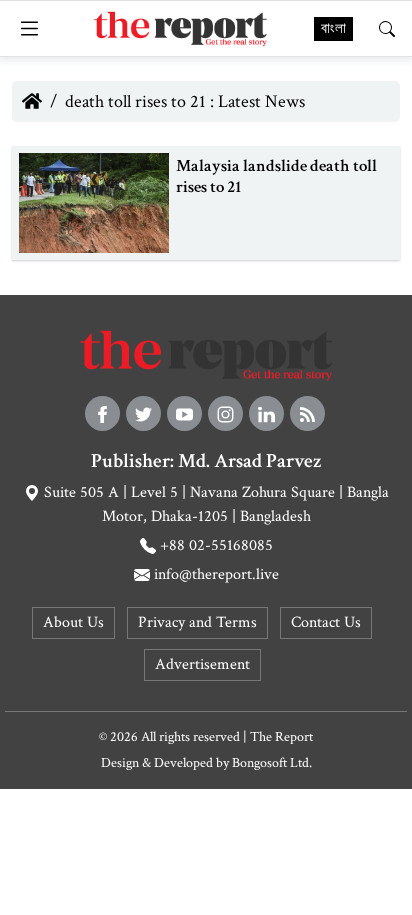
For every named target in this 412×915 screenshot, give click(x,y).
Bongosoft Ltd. (272, 763)
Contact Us (326, 622)
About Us (73, 622)
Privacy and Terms (197, 622)
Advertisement (202, 664)
